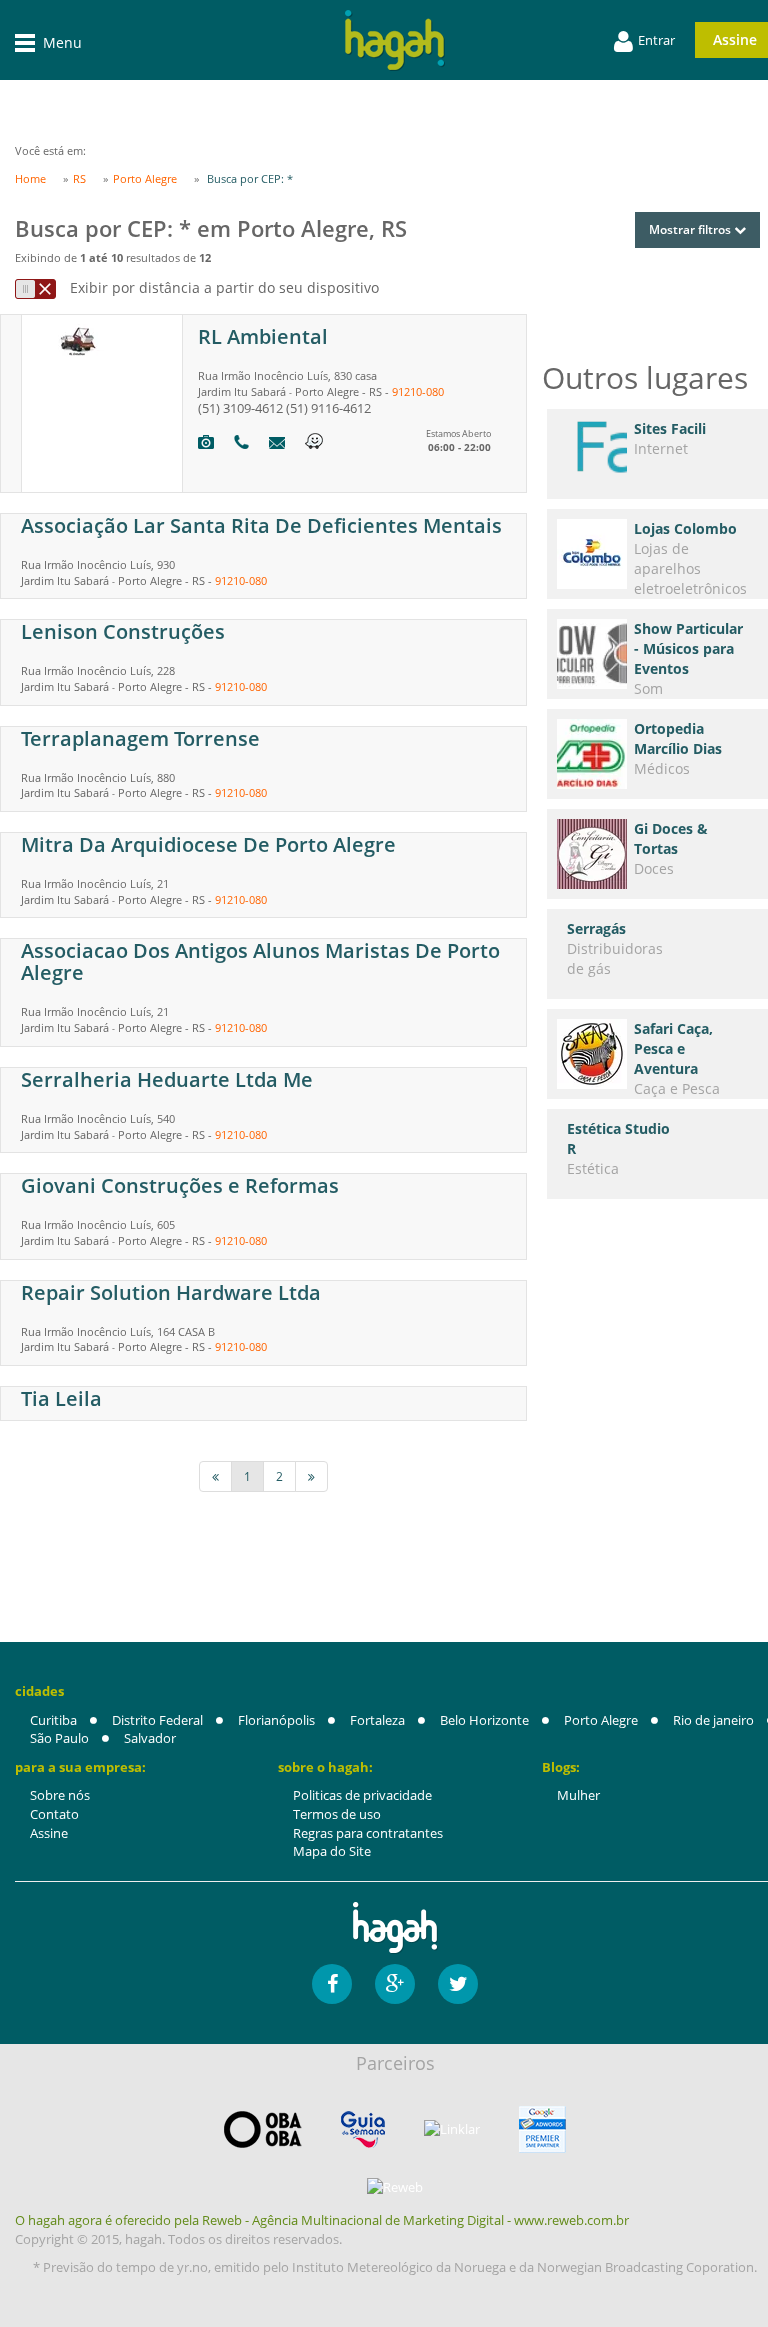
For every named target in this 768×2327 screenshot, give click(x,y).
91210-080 (418, 391)
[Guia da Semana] (363, 2129)
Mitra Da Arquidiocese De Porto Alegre (208, 844)
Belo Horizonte (484, 1720)
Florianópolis (276, 1720)
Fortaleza (377, 1720)
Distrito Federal (157, 1720)
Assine (49, 1833)
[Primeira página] (215, 1476)
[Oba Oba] (263, 2129)
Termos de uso (337, 1814)
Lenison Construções (123, 631)
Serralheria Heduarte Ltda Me (167, 1079)
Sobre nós (60, 1795)
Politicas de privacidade (362, 1795)
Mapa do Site (332, 1851)
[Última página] (311, 1476)
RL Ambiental (263, 336)
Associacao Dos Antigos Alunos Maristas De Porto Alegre (260, 961)
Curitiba (53, 1720)
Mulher (578, 1795)
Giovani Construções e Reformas (180, 1185)
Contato (54, 1814)
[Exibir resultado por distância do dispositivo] (35, 289)
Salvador (150, 1738)
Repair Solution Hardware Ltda (171, 1292)
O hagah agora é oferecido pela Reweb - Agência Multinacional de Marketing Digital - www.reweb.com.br (322, 2220)
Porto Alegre (601, 1720)
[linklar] (452, 2129)
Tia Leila (61, 1398)
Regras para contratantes (368, 1833)
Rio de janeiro (713, 1720)
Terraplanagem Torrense (140, 738)
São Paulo (59, 1738)
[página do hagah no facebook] (332, 1984)
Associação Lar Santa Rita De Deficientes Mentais (261, 525)
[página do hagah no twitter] (458, 1984)
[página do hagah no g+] (395, 1984)
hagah (395, 40)
